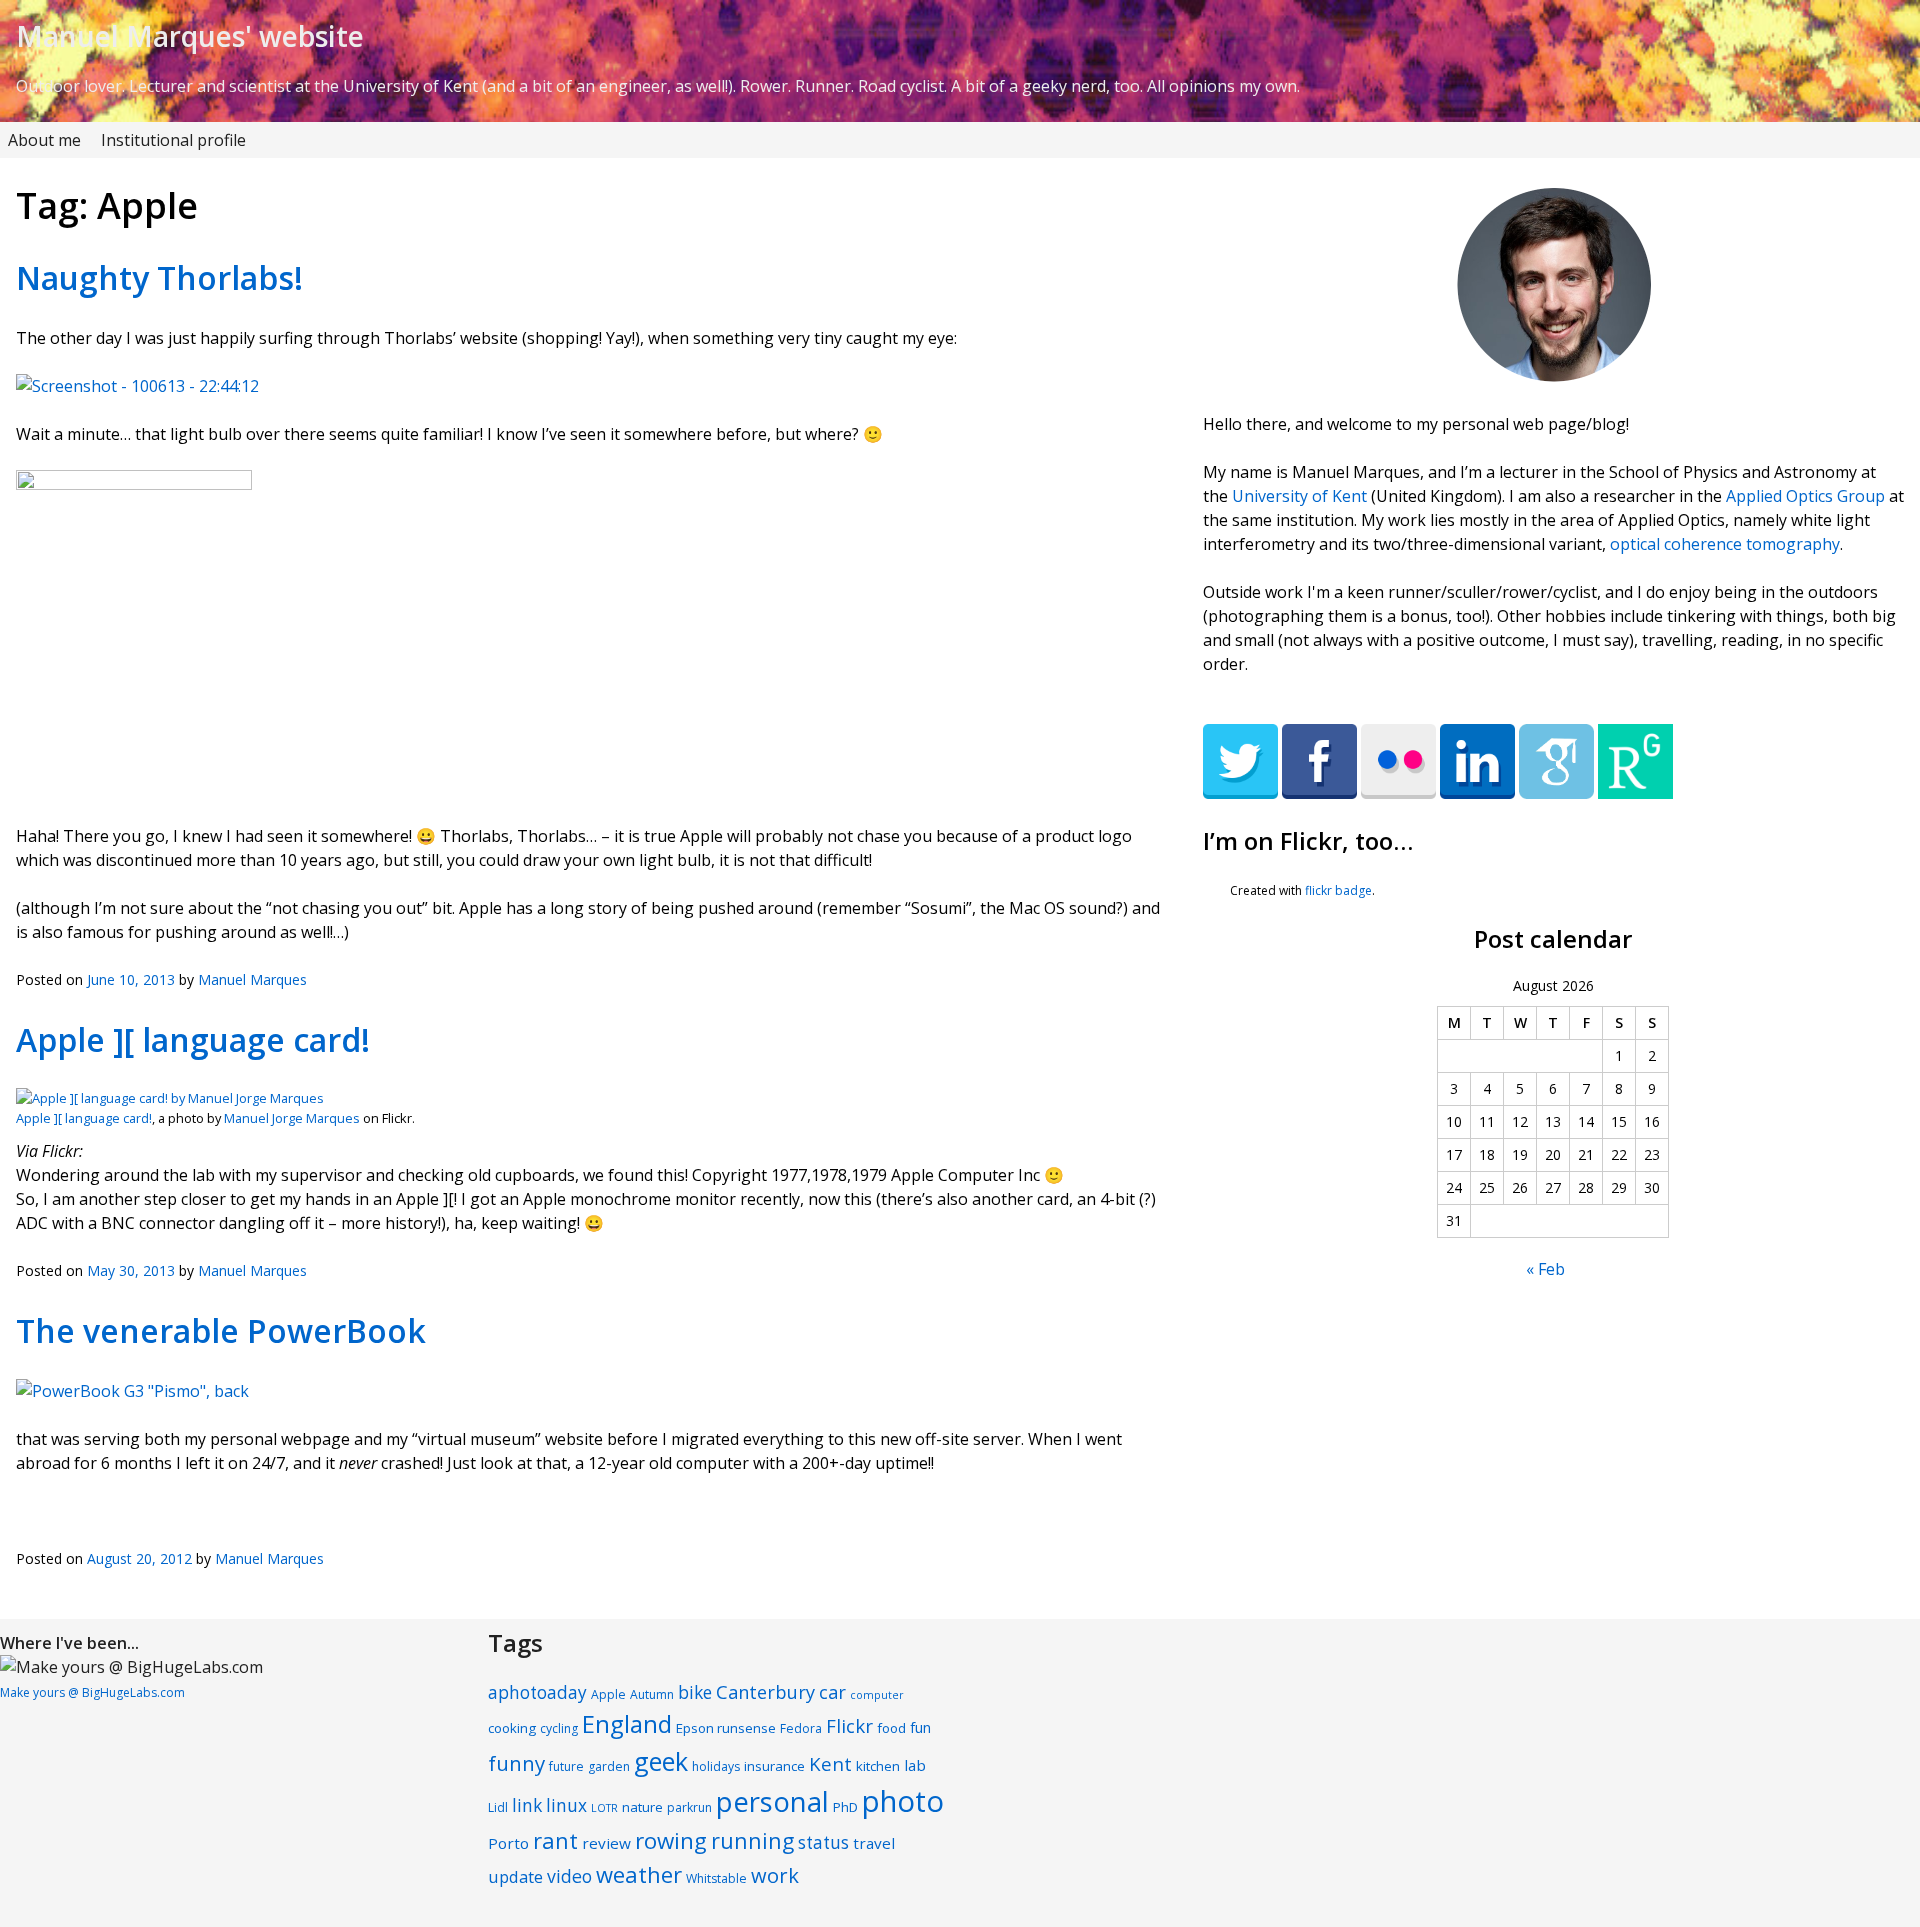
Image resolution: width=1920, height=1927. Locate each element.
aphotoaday (537, 1692)
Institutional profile (173, 140)
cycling (559, 1728)
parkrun (689, 1807)
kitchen (878, 1766)
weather (639, 1874)
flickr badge (1338, 890)
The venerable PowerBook (221, 1330)
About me (44, 140)
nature (642, 1807)
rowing (671, 1840)
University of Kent (1299, 496)
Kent (830, 1763)
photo (903, 1801)
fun (920, 1727)
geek (661, 1761)
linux (566, 1805)
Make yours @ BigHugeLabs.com (92, 1692)
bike (695, 1692)
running (752, 1840)
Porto (508, 1843)
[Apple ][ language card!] (170, 1098)
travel (874, 1843)
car (832, 1692)
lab (915, 1765)
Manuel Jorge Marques (292, 1118)
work (775, 1875)
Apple (608, 1694)
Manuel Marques (252, 979)
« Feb (1545, 1269)
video (569, 1876)
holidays (716, 1766)
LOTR (604, 1808)
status (823, 1842)
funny (516, 1763)
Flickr (849, 1725)
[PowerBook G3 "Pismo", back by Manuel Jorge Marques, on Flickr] (132, 1391)
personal (772, 1801)
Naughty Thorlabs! (159, 277)
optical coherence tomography (1725, 544)
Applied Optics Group (1805, 496)
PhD (845, 1807)
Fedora (801, 1728)
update (515, 1876)
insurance (774, 1766)
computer (877, 1695)
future (566, 1766)
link (527, 1805)
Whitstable (716, 1878)
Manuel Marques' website (190, 36)
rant (555, 1840)
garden (609, 1766)
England (627, 1723)
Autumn (652, 1694)
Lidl (498, 1807)
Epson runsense (726, 1728)
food (891, 1728)
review (606, 1843)
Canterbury (765, 1692)
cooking (512, 1728)
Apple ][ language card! (193, 1039)
